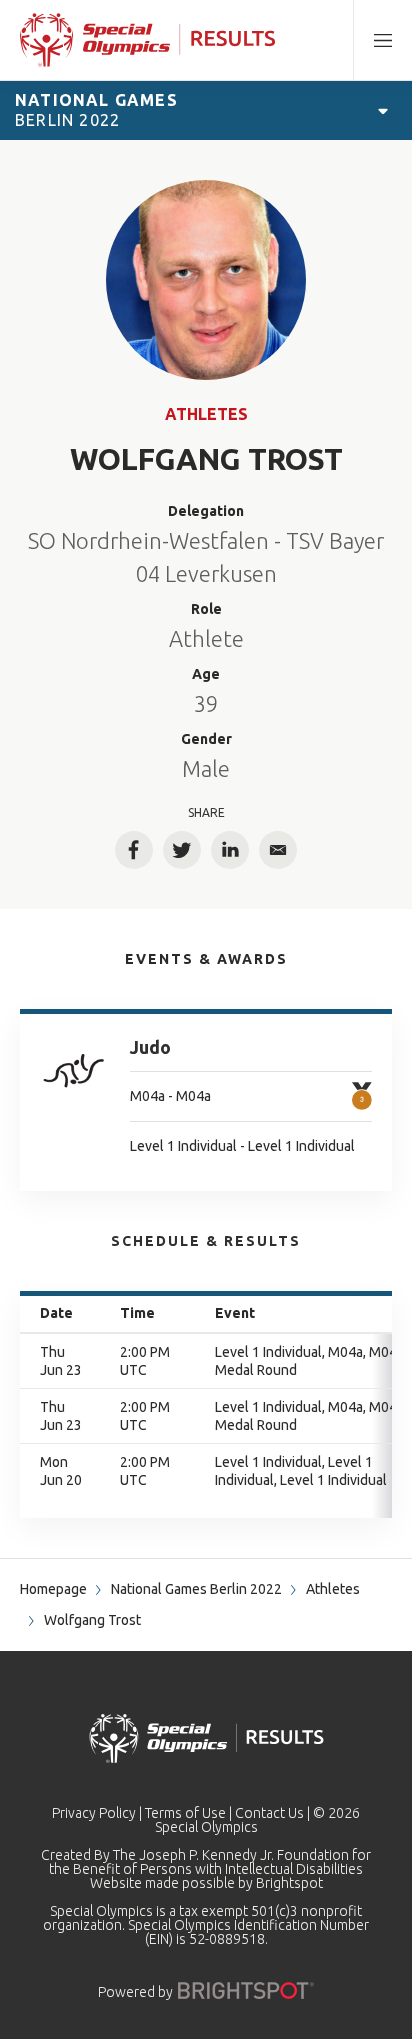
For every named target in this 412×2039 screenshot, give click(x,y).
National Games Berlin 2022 (196, 1589)
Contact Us (269, 1813)
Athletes (206, 414)
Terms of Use (185, 1813)
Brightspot (289, 1883)
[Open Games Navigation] (383, 110)
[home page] (147, 40)
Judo (150, 1047)
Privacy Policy (94, 1813)
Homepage (53, 1589)
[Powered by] (246, 1990)
